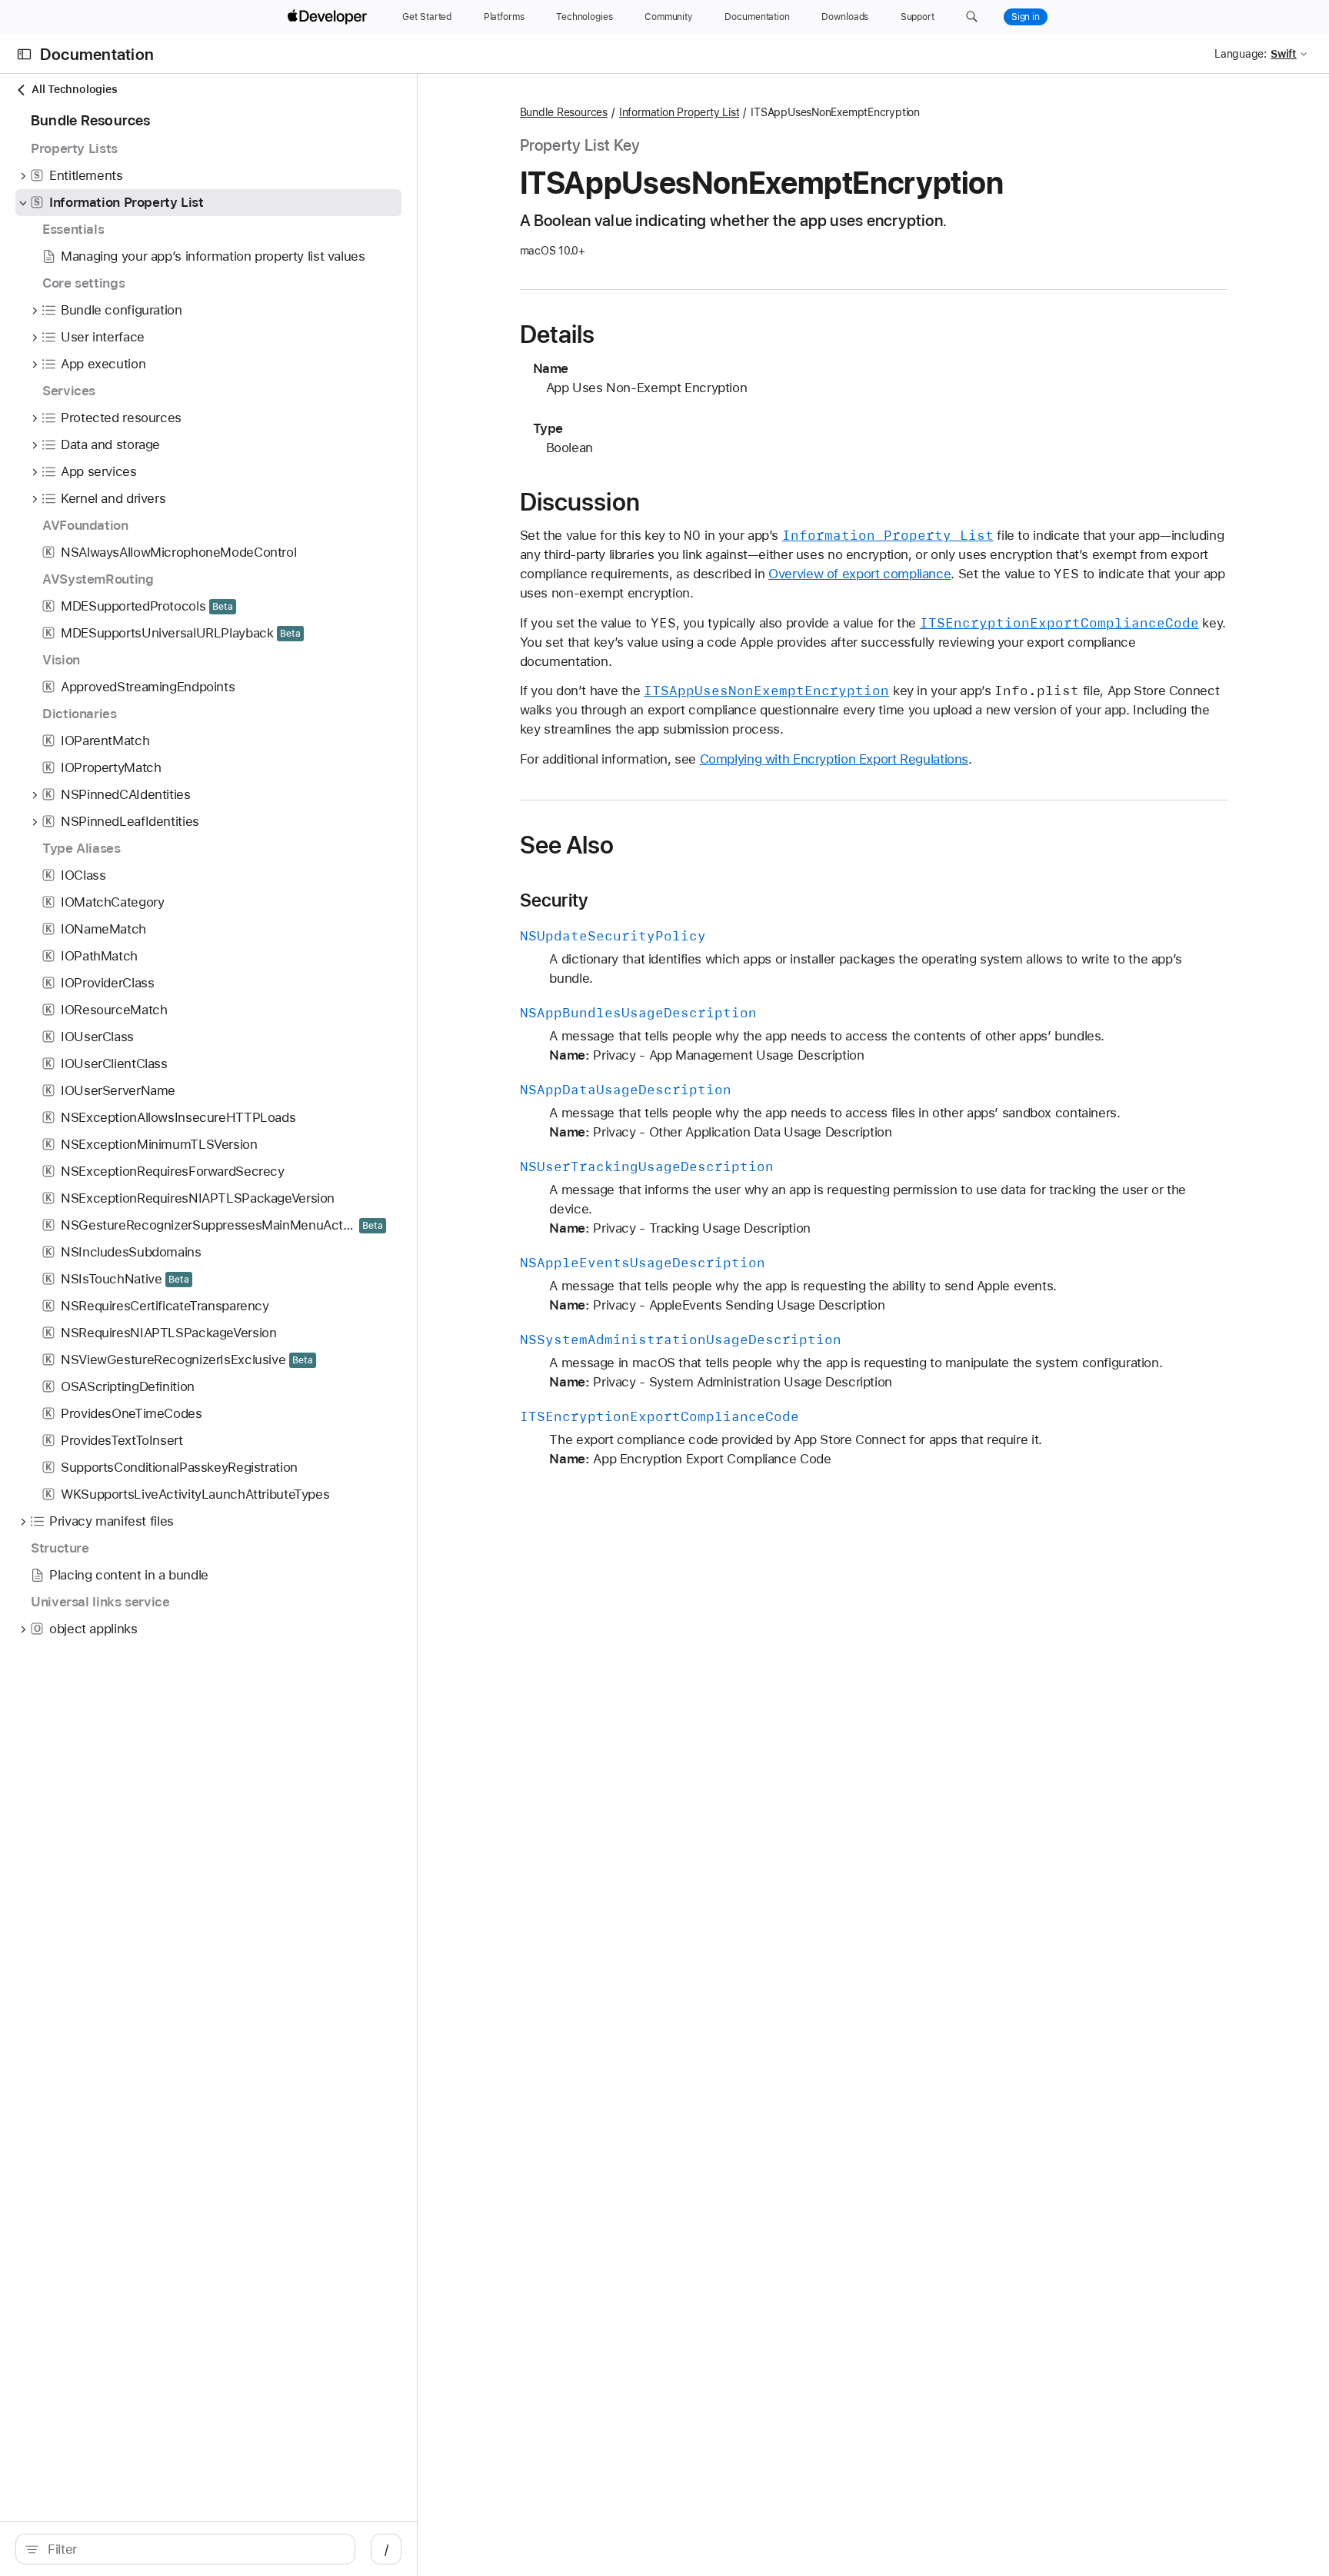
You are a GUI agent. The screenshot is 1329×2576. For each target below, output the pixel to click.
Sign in (1026, 17)
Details (558, 334)
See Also (567, 845)
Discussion (580, 502)
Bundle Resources (564, 112)
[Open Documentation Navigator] (24, 54)
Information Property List (679, 112)
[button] (972, 17)
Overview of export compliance (859, 574)
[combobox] (193, 2549)
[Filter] (193, 2549)
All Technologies (74, 89)
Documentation (97, 54)
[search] (185, 2549)
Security (554, 900)
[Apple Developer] (329, 17)
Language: (1241, 54)
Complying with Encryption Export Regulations (834, 759)
